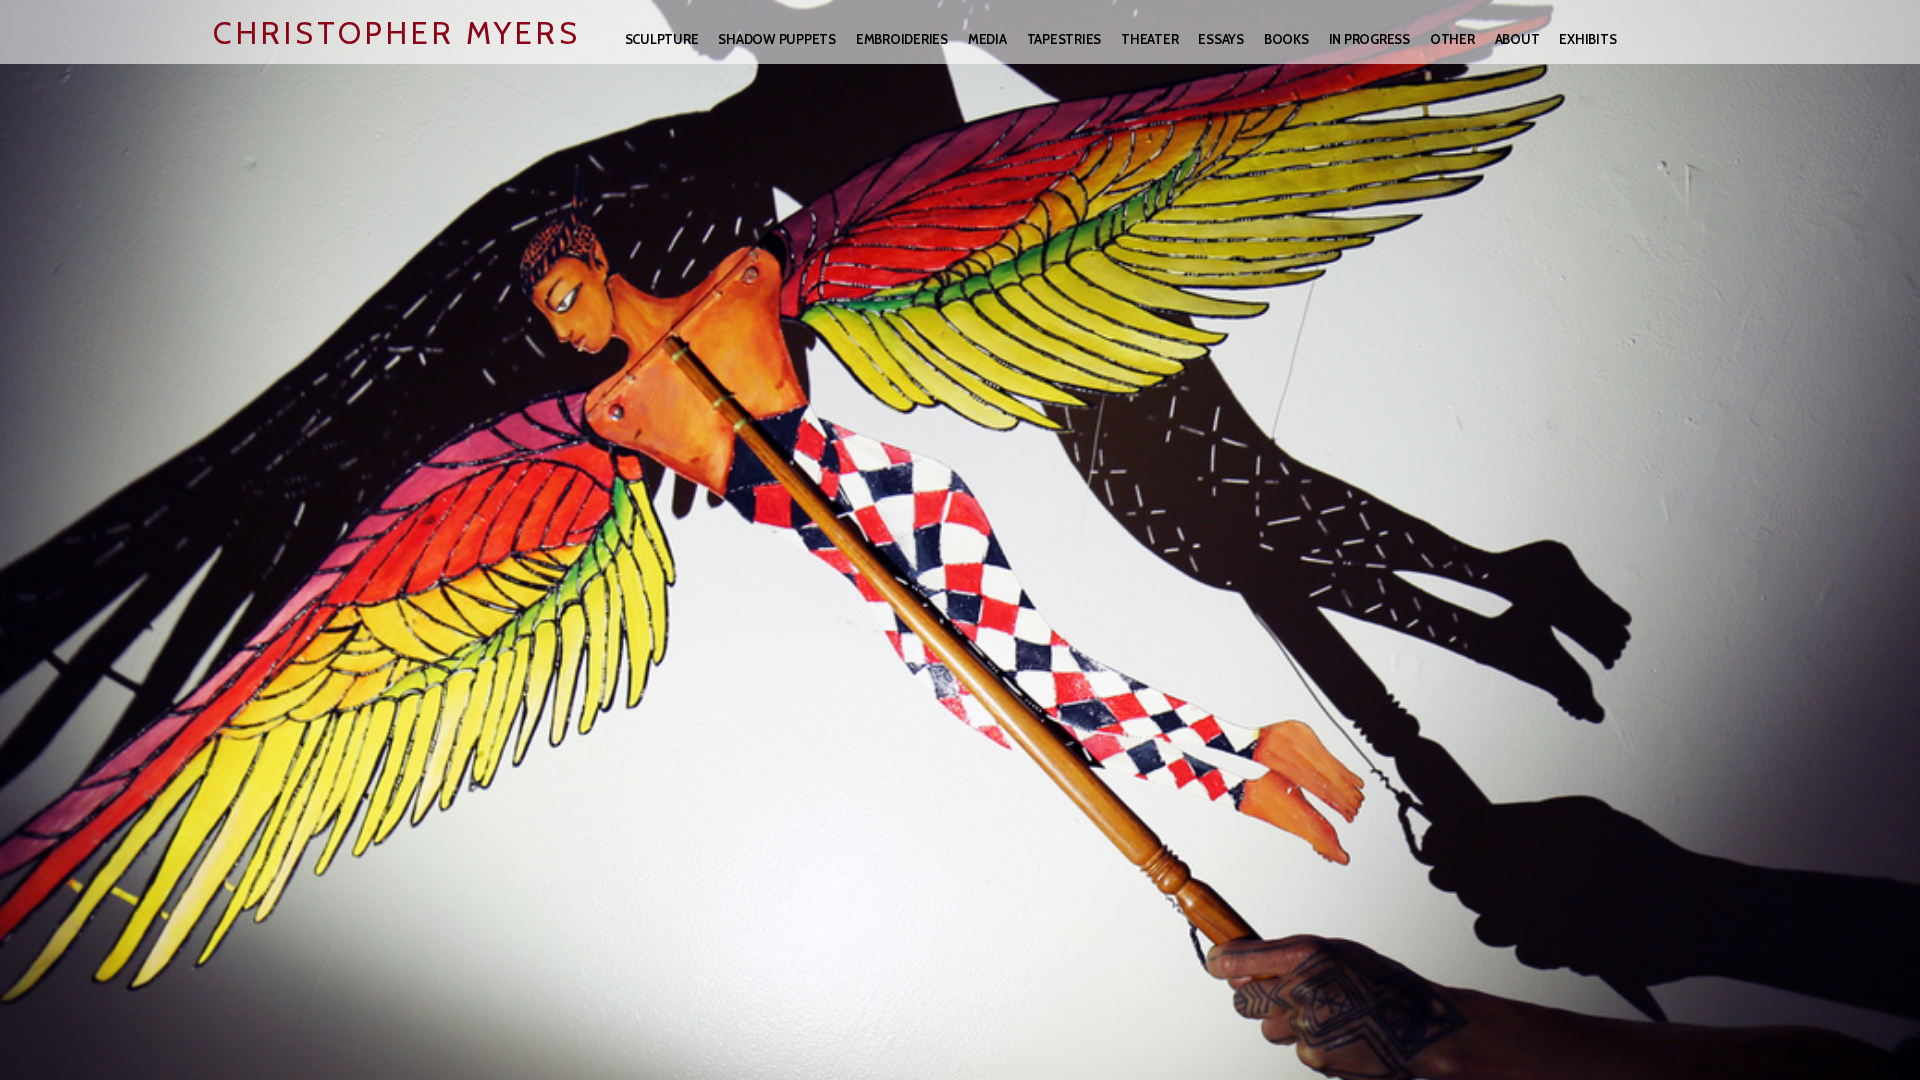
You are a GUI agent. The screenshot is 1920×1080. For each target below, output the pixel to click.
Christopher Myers (397, 33)
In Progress (1369, 39)
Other (1452, 39)
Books (1286, 39)
